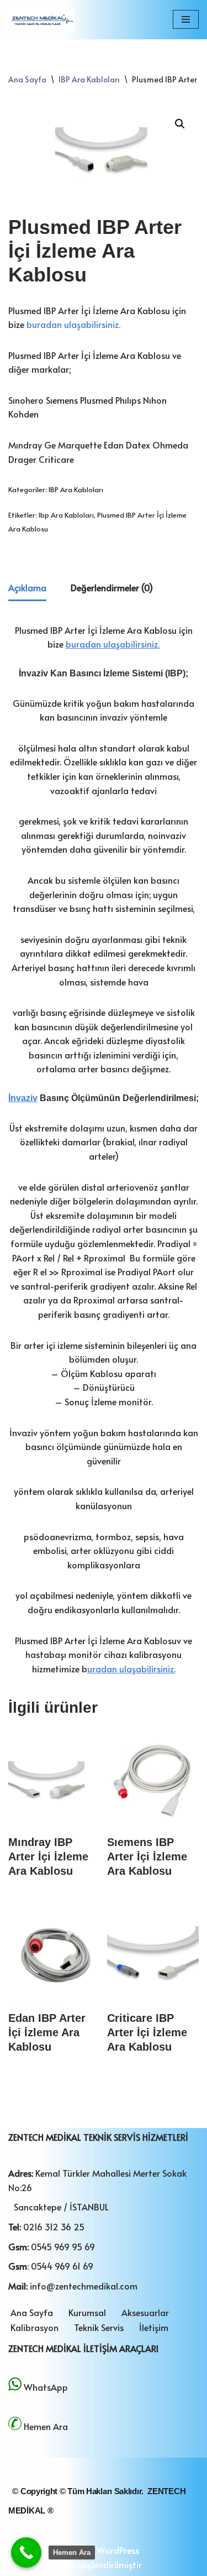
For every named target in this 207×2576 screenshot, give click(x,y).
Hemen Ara (46, 2426)
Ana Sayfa (27, 79)
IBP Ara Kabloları (89, 79)
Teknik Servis (99, 2327)
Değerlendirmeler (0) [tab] (112, 587)
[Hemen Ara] (26, 2552)
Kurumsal (87, 2312)
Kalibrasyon (34, 2327)
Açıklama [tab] (27, 587)
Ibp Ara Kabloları (66, 515)
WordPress (118, 2550)
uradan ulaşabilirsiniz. (131, 1668)
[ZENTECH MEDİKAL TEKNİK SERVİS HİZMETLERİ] (41, 20)
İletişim (154, 2327)
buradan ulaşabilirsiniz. (73, 324)
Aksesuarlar (145, 2312)
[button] (180, 124)
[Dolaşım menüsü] (186, 19)
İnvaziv (23, 1098)
